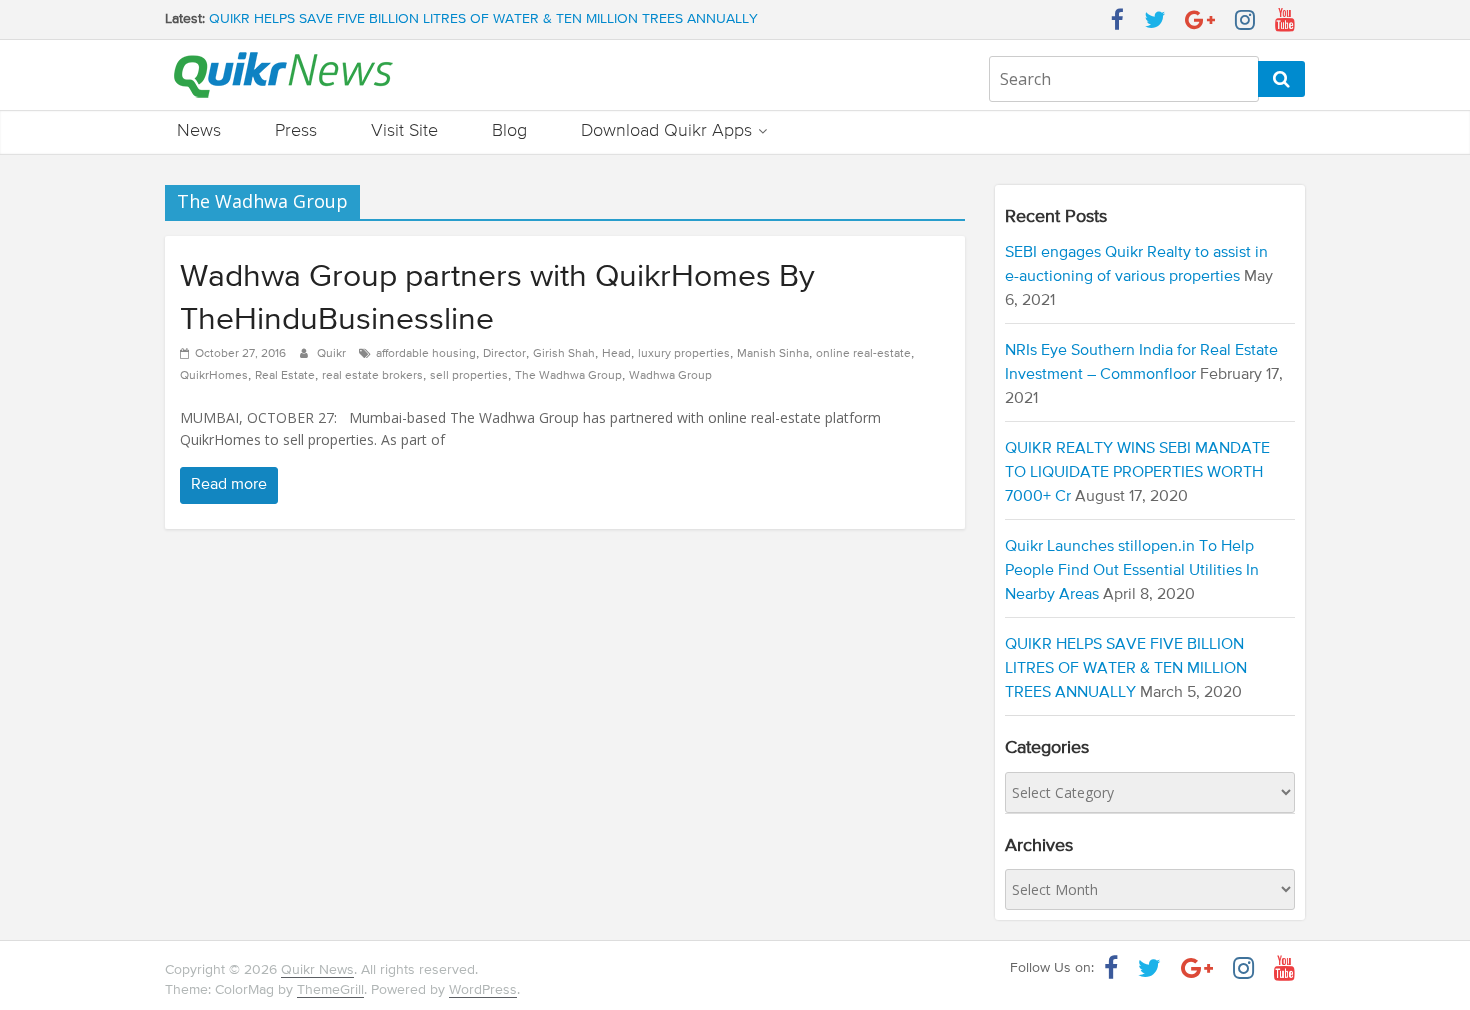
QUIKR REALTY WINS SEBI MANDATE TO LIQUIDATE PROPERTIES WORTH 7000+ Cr (1137, 473)
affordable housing (426, 354)
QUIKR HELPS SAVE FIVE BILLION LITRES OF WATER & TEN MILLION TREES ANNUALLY (483, 23)
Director (504, 354)
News (199, 131)
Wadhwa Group (670, 376)
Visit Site (404, 131)
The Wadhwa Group (568, 376)
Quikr (333, 354)
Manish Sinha (773, 354)
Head (616, 354)
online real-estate (863, 354)
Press (296, 131)
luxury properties (684, 354)
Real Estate (285, 376)
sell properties (469, 376)
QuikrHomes (214, 376)
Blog (509, 131)
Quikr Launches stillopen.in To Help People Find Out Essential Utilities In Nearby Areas (1132, 571)
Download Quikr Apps (666, 131)
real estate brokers (372, 376)
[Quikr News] (283, 51)
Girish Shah (564, 354)
